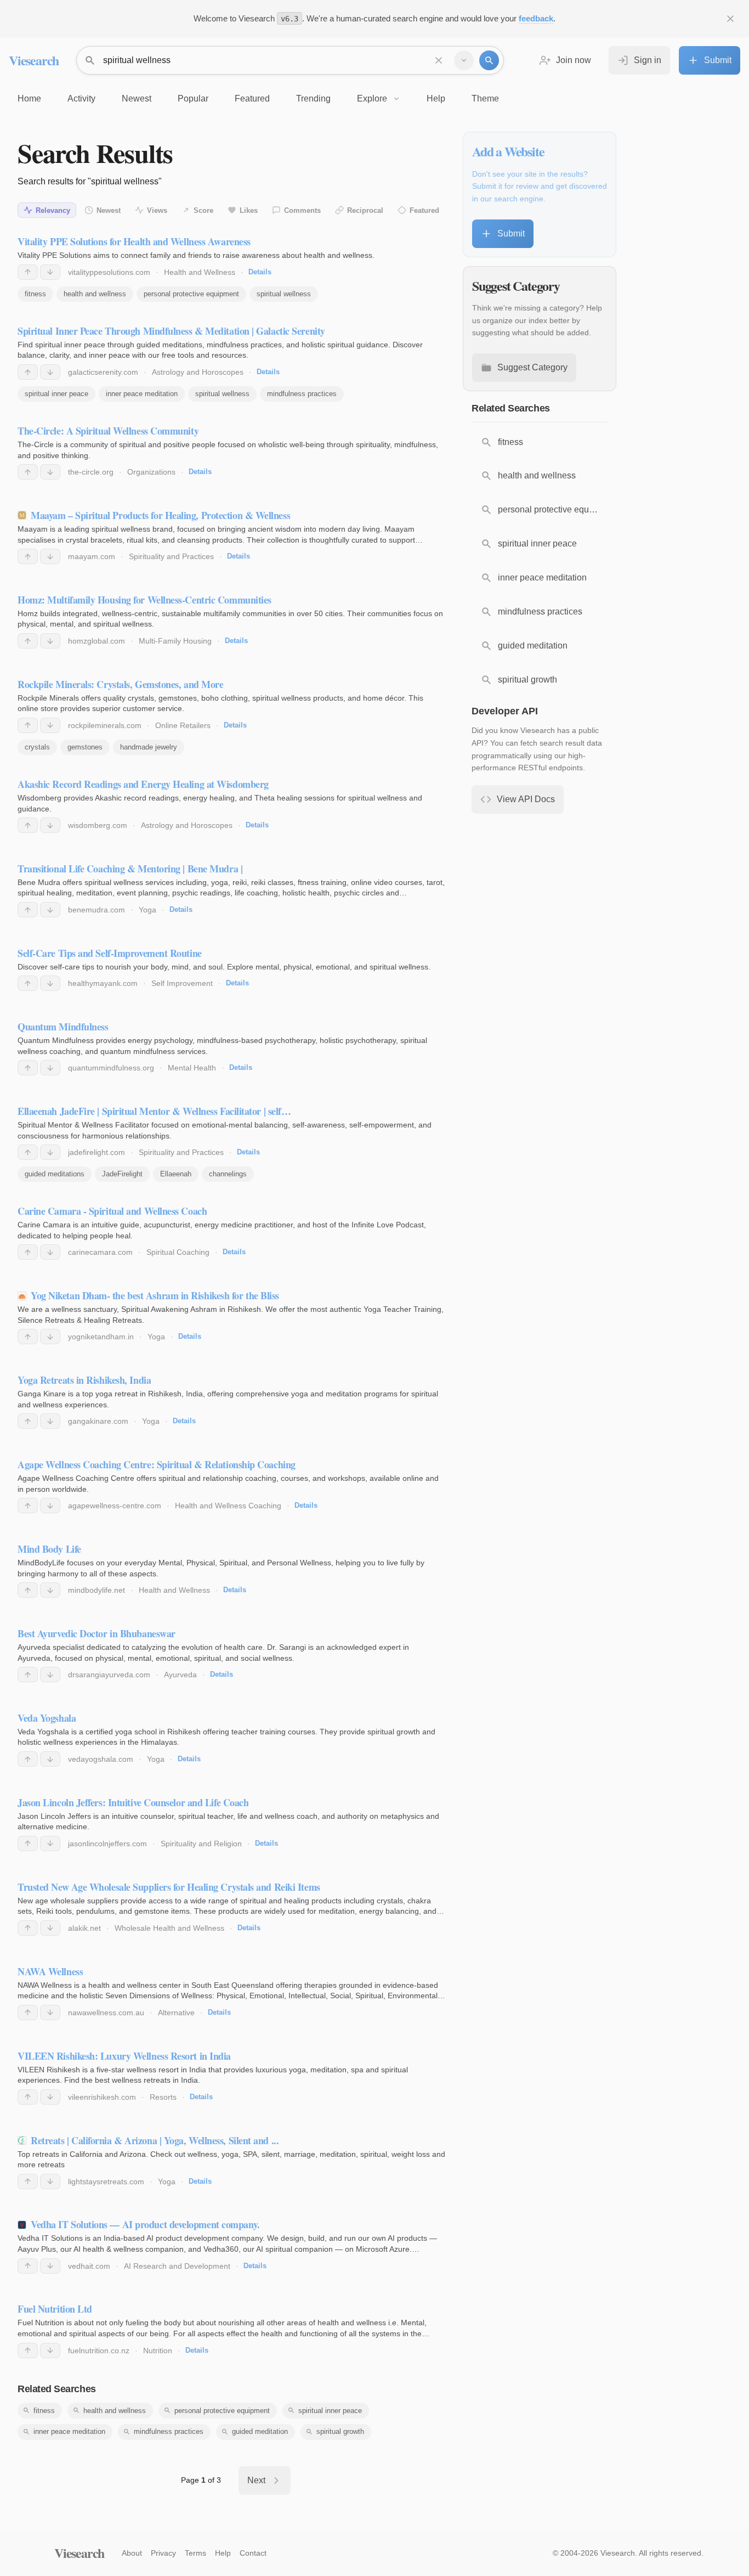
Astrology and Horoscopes (198, 372)
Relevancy (53, 210)
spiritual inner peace (56, 394)
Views (157, 210)
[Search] (489, 60)
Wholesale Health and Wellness (169, 1928)
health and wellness (95, 294)
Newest (109, 210)
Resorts (163, 2097)
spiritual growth (340, 2431)
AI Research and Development (177, 2266)
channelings (228, 1174)
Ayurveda (180, 1675)
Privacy (163, 2553)
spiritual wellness (284, 294)
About (132, 2553)
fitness (35, 294)
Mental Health (192, 1068)
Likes (249, 210)
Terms (195, 2553)
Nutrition (158, 2350)
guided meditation (260, 2431)
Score (203, 210)
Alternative (176, 2013)
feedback (536, 18)
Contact (253, 2553)
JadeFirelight (122, 1174)
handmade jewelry (149, 747)
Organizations (151, 472)
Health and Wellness (200, 272)
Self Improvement (182, 983)
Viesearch (34, 60)
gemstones (85, 747)
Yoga (147, 910)
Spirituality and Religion (201, 1844)
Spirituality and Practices (171, 556)
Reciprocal (365, 210)
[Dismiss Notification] (730, 19)
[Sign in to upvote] (28, 272)
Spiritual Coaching (178, 1252)
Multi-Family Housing (175, 641)
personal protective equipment (191, 294)
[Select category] (464, 60)
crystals (37, 747)
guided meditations (55, 1174)
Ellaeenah (176, 1174)
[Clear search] (439, 60)
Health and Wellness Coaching (228, 1506)
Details (260, 272)
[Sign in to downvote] (50, 272)
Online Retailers (183, 725)
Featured (424, 210)
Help (223, 2553)
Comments (302, 210)
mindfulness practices (302, 394)
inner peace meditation (142, 394)
